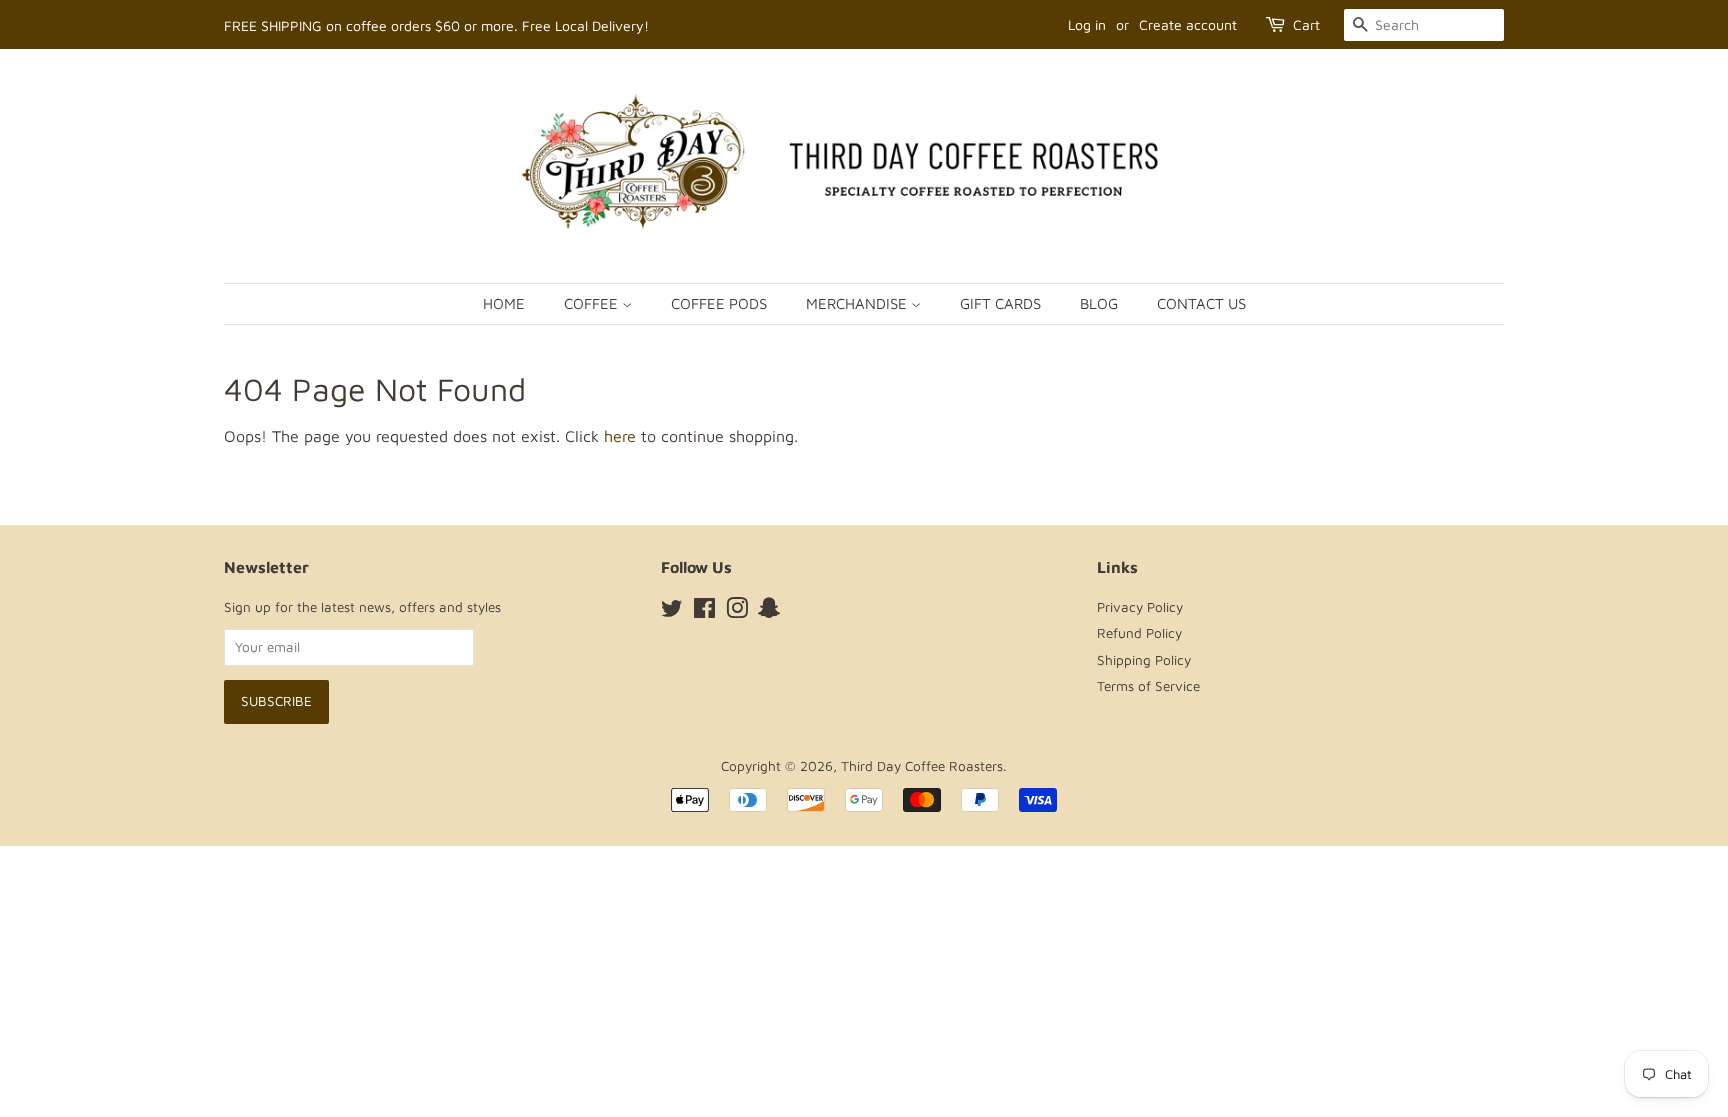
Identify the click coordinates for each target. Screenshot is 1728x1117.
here (620, 436)
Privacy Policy (1140, 607)
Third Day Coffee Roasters (922, 766)
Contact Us (1201, 303)
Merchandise (858, 303)
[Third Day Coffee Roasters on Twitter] (672, 612)
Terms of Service (1148, 686)
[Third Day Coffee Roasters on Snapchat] (769, 612)
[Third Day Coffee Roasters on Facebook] (704, 612)
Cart (1306, 24)
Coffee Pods (719, 303)
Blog (1099, 303)
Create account (1188, 24)
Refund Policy (1139, 633)
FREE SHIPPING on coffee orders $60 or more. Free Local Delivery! (436, 25)
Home (504, 303)
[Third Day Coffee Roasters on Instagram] (737, 612)
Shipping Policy (1144, 660)
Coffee (593, 303)
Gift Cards (1000, 303)
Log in (1087, 24)
